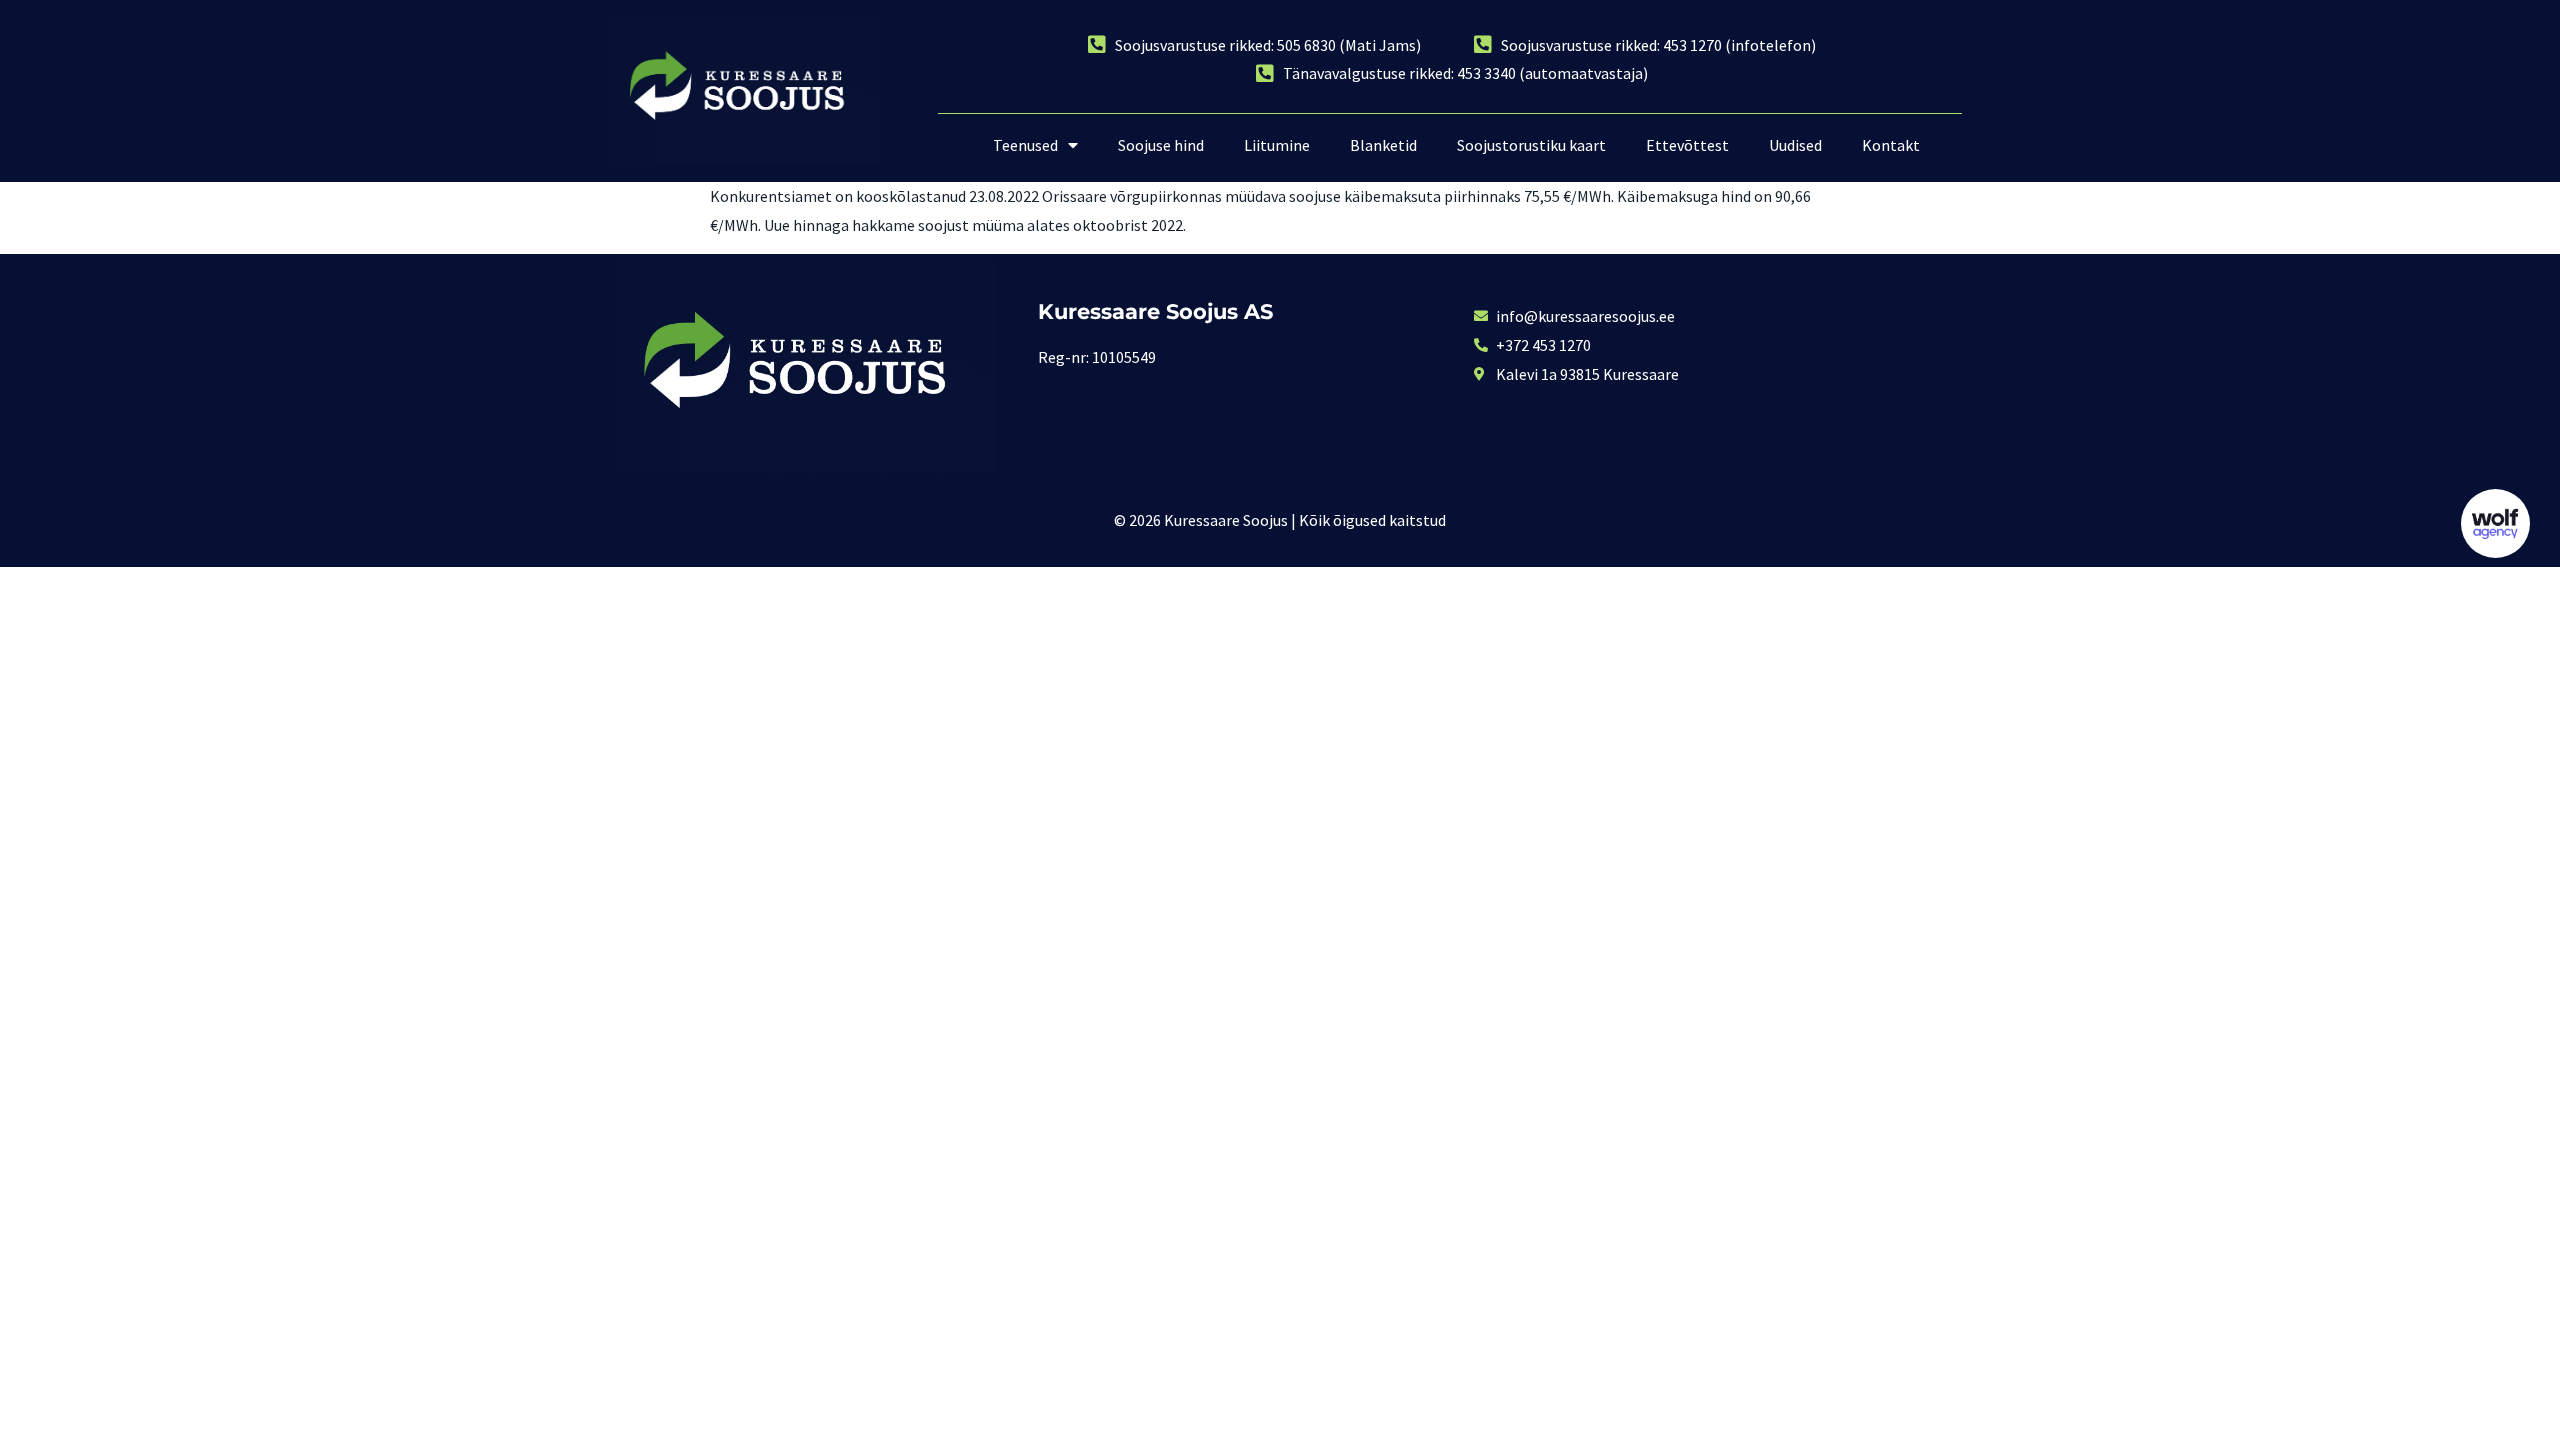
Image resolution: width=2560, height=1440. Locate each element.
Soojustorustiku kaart (1531, 145)
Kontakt (1891, 145)
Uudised (1795, 145)
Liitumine (1277, 145)
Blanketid (1383, 145)
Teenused (1025, 145)
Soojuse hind (1161, 145)
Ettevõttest (1687, 145)
